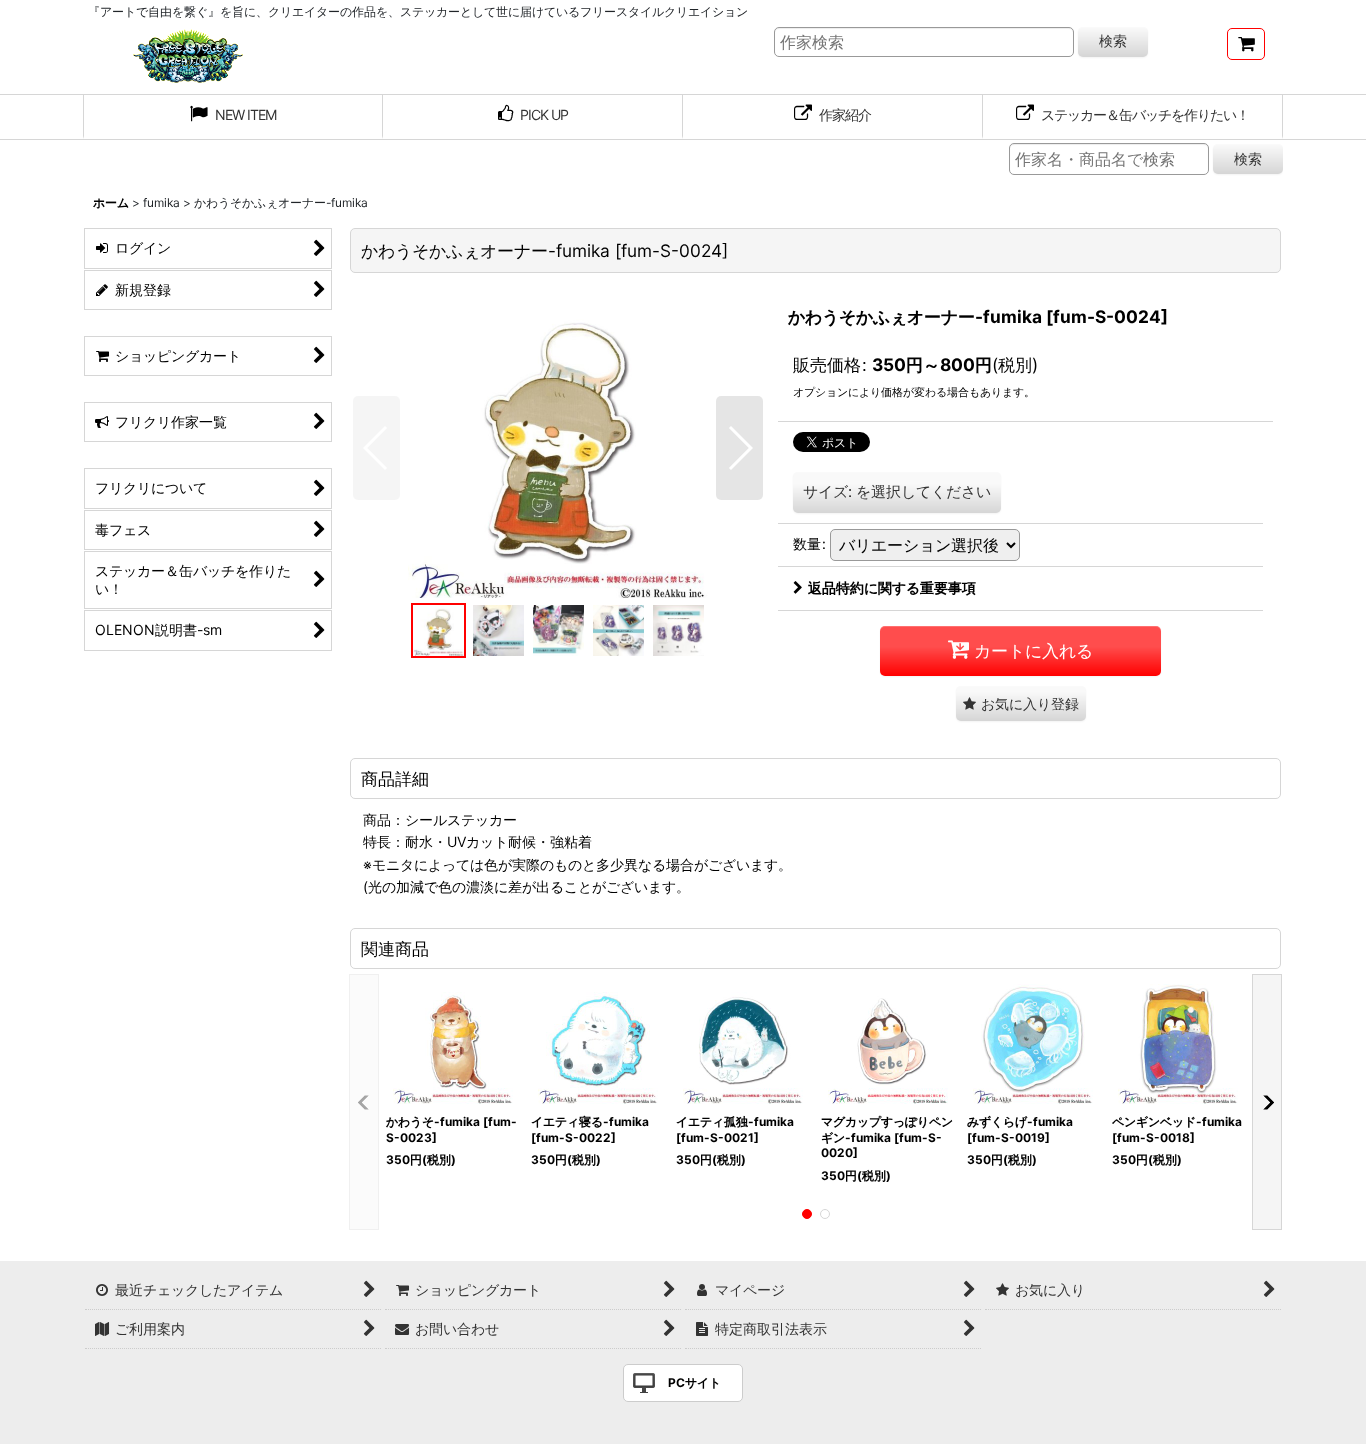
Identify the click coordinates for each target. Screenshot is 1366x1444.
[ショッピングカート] (1246, 44)
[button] (376, 448)
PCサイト (694, 1382)
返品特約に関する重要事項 (892, 587)
